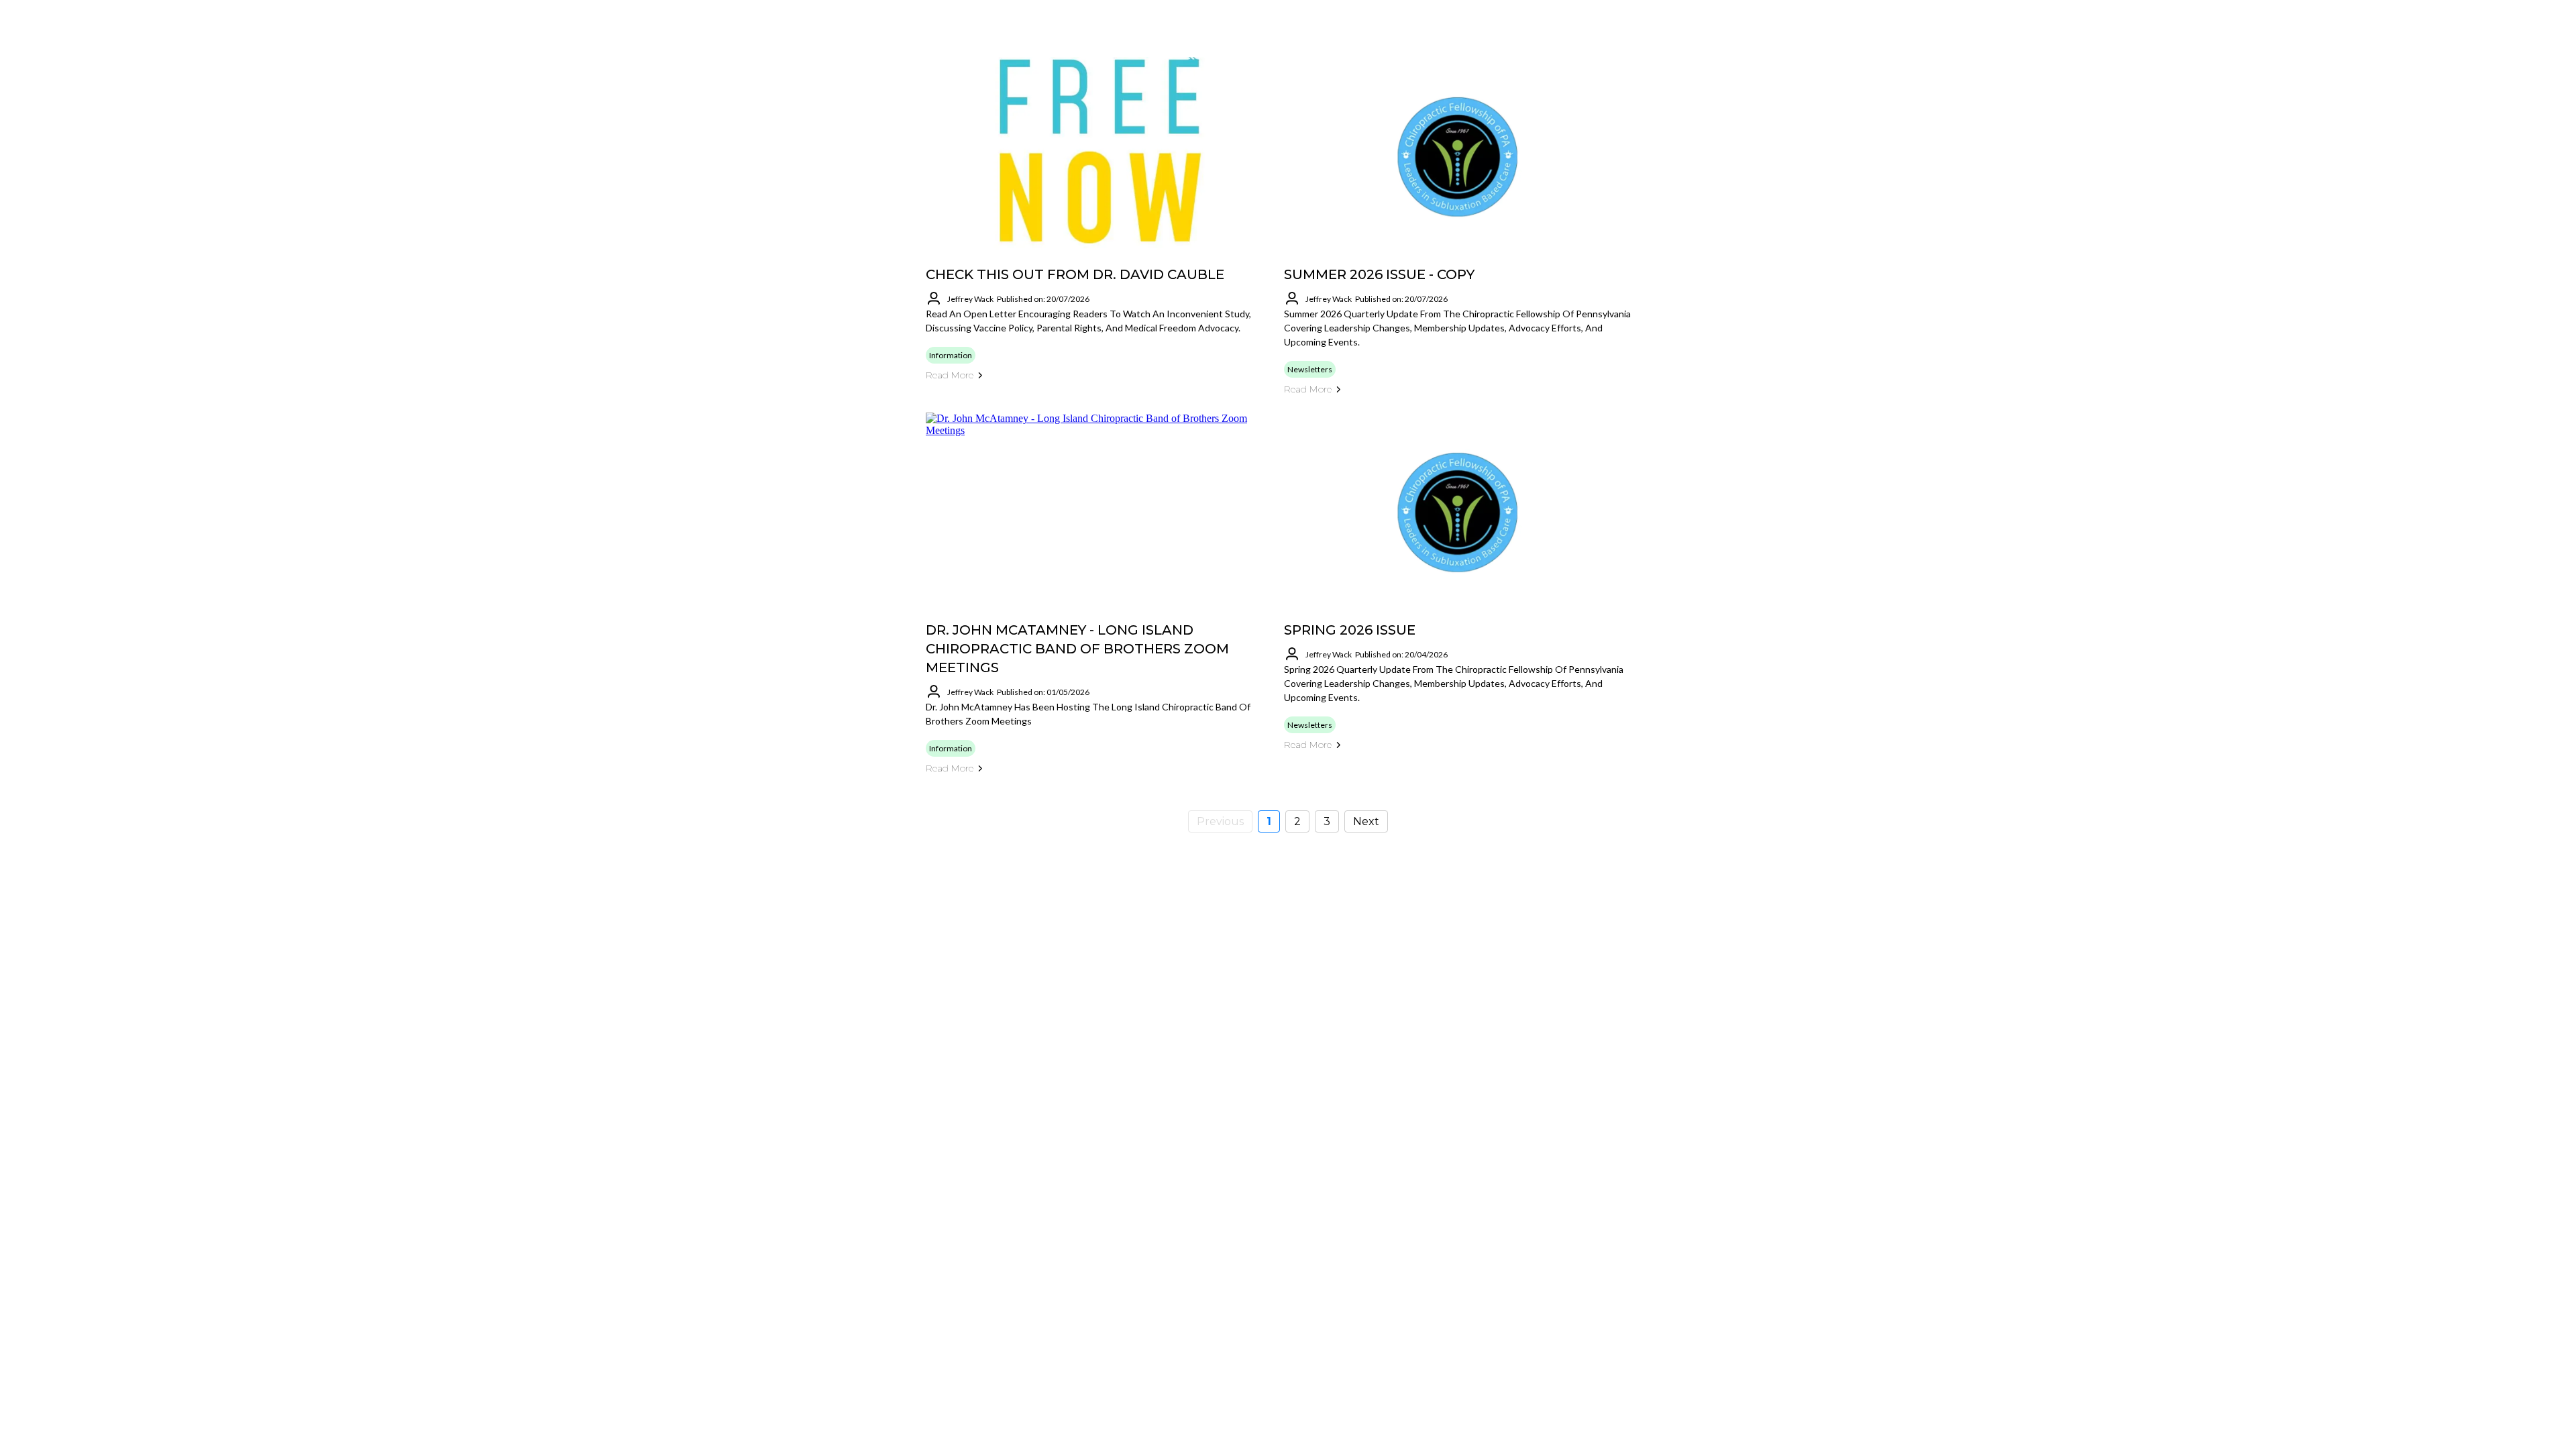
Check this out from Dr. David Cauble (1075, 274)
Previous (1220, 821)
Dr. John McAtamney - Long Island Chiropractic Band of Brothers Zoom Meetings (1077, 649)
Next (1366, 821)
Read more (950, 375)
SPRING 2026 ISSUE (1350, 630)
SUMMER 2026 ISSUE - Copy (1379, 274)
